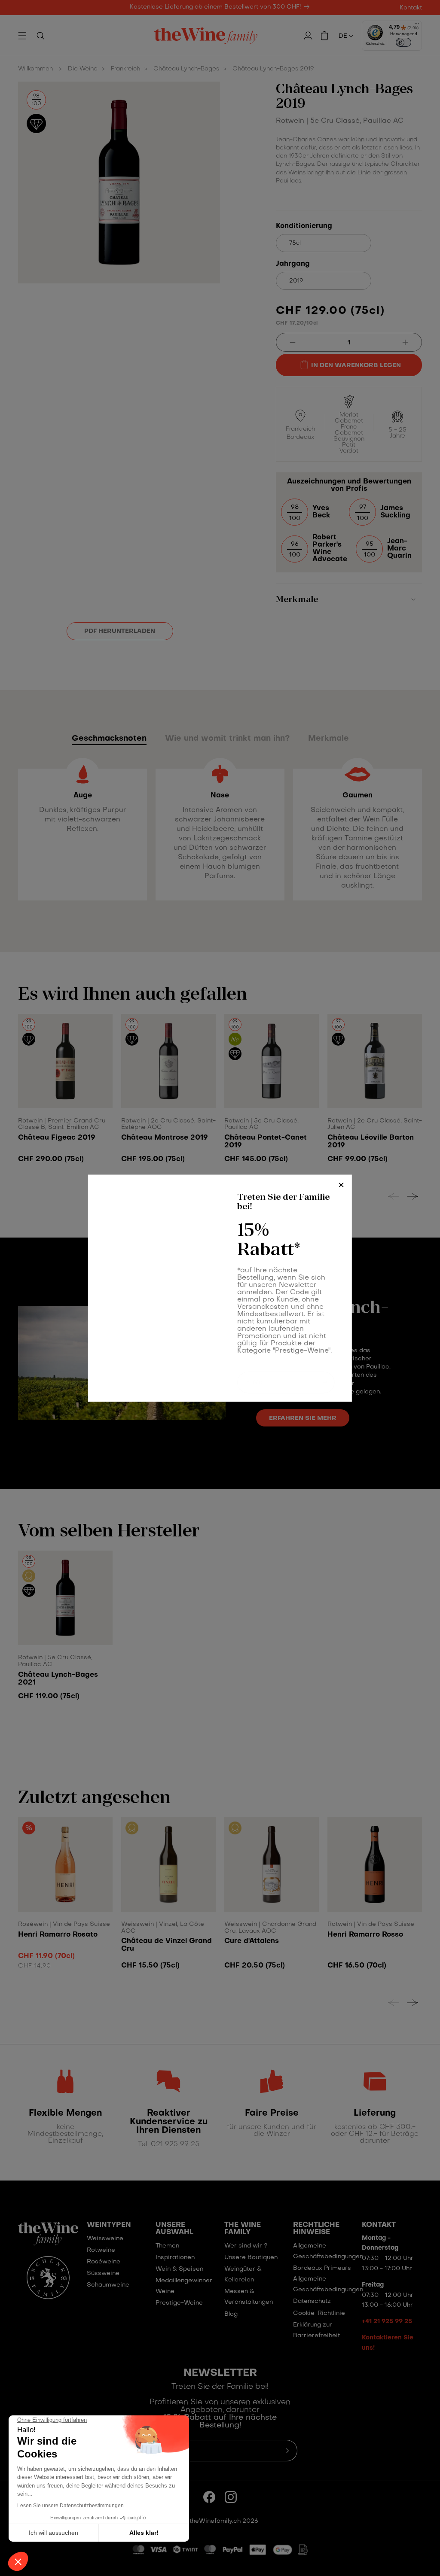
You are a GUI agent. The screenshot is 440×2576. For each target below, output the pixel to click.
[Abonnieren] (325, 1374)
